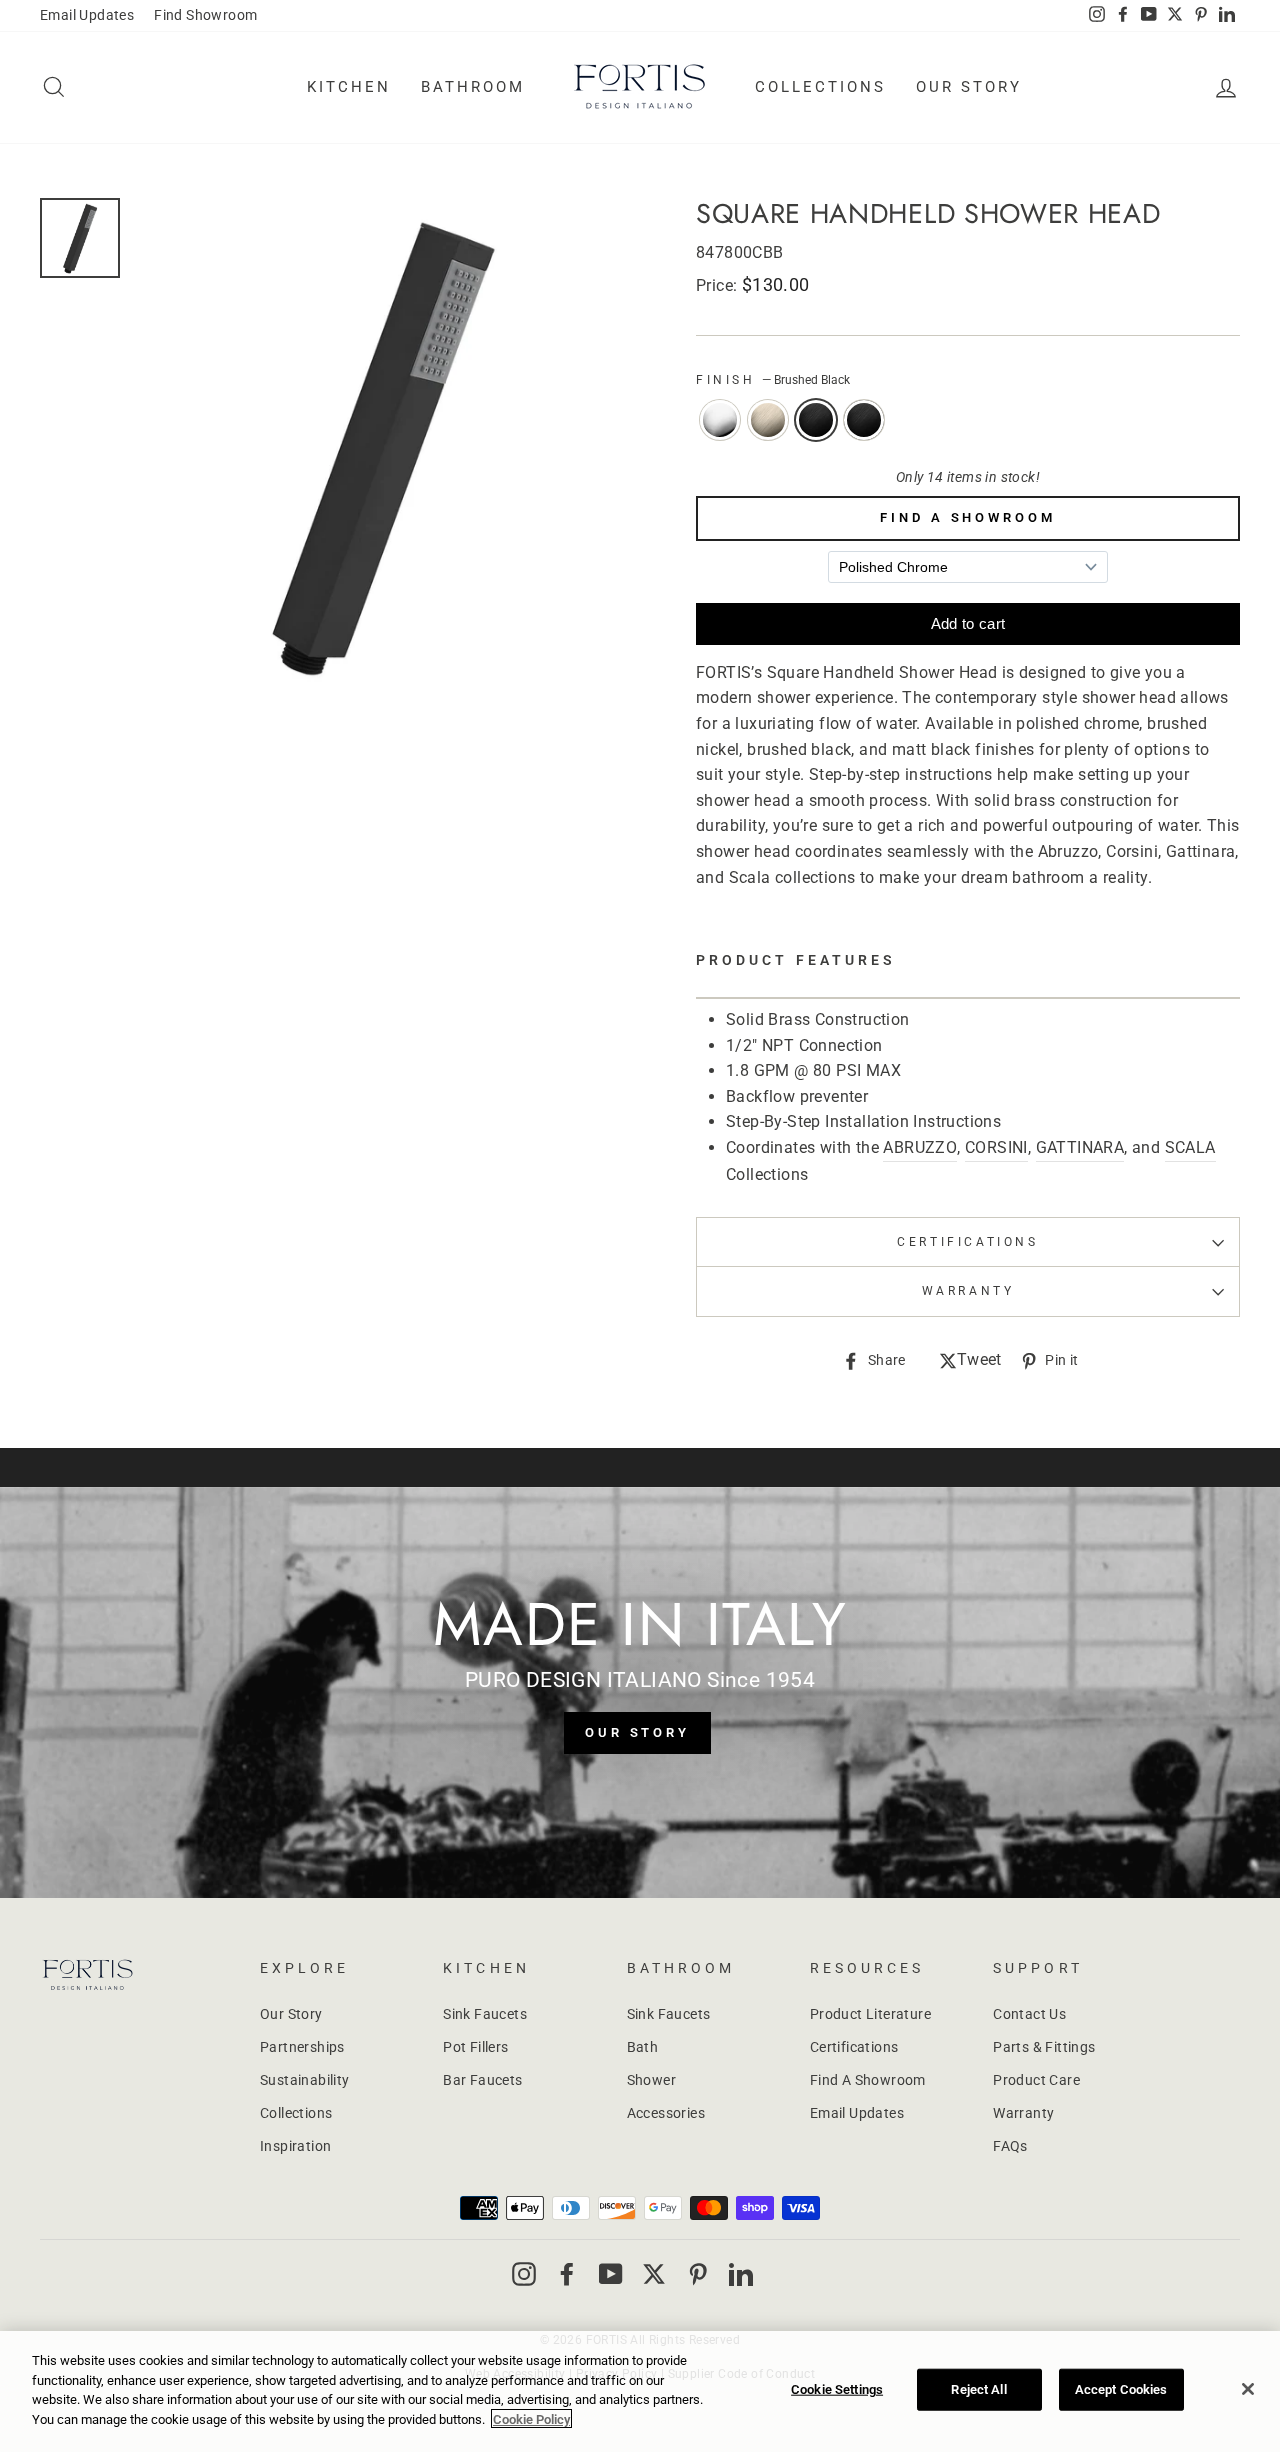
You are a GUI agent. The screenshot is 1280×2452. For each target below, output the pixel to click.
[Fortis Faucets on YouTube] (611, 2273)
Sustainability (305, 2080)
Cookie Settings (837, 2389)
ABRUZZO (920, 1147)
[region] (640, 2391)
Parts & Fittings (1044, 2047)
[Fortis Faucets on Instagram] (524, 2273)
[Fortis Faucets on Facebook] (567, 2273)
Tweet (979, 1361)
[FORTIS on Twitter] (1175, 16)
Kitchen (349, 87)
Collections (820, 87)
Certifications (967, 1242)
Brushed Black (816, 420)
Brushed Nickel (768, 420)
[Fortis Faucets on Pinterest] (698, 2273)
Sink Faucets (485, 2014)
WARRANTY (968, 1291)
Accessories (666, 2113)
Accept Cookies (1121, 2389)
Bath (643, 2047)
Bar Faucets (482, 2080)
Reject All (978, 2389)
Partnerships (302, 2047)
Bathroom (473, 87)
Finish (773, 380)
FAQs (1010, 2146)
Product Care (1036, 2080)
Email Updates (87, 15)
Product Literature (870, 2014)
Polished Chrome (720, 420)
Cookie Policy (531, 2418)
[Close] (1248, 2389)
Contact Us (1029, 2014)
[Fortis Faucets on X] (654, 2273)
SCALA (1190, 1147)
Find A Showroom (968, 517)
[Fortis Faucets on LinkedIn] (741, 2273)
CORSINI (996, 1147)
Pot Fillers (475, 2047)
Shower (651, 2080)
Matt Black (864, 420)
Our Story (969, 87)
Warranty (1023, 2113)
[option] (382, 445)
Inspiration (295, 2146)
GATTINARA (1080, 1147)
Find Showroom (205, 15)
